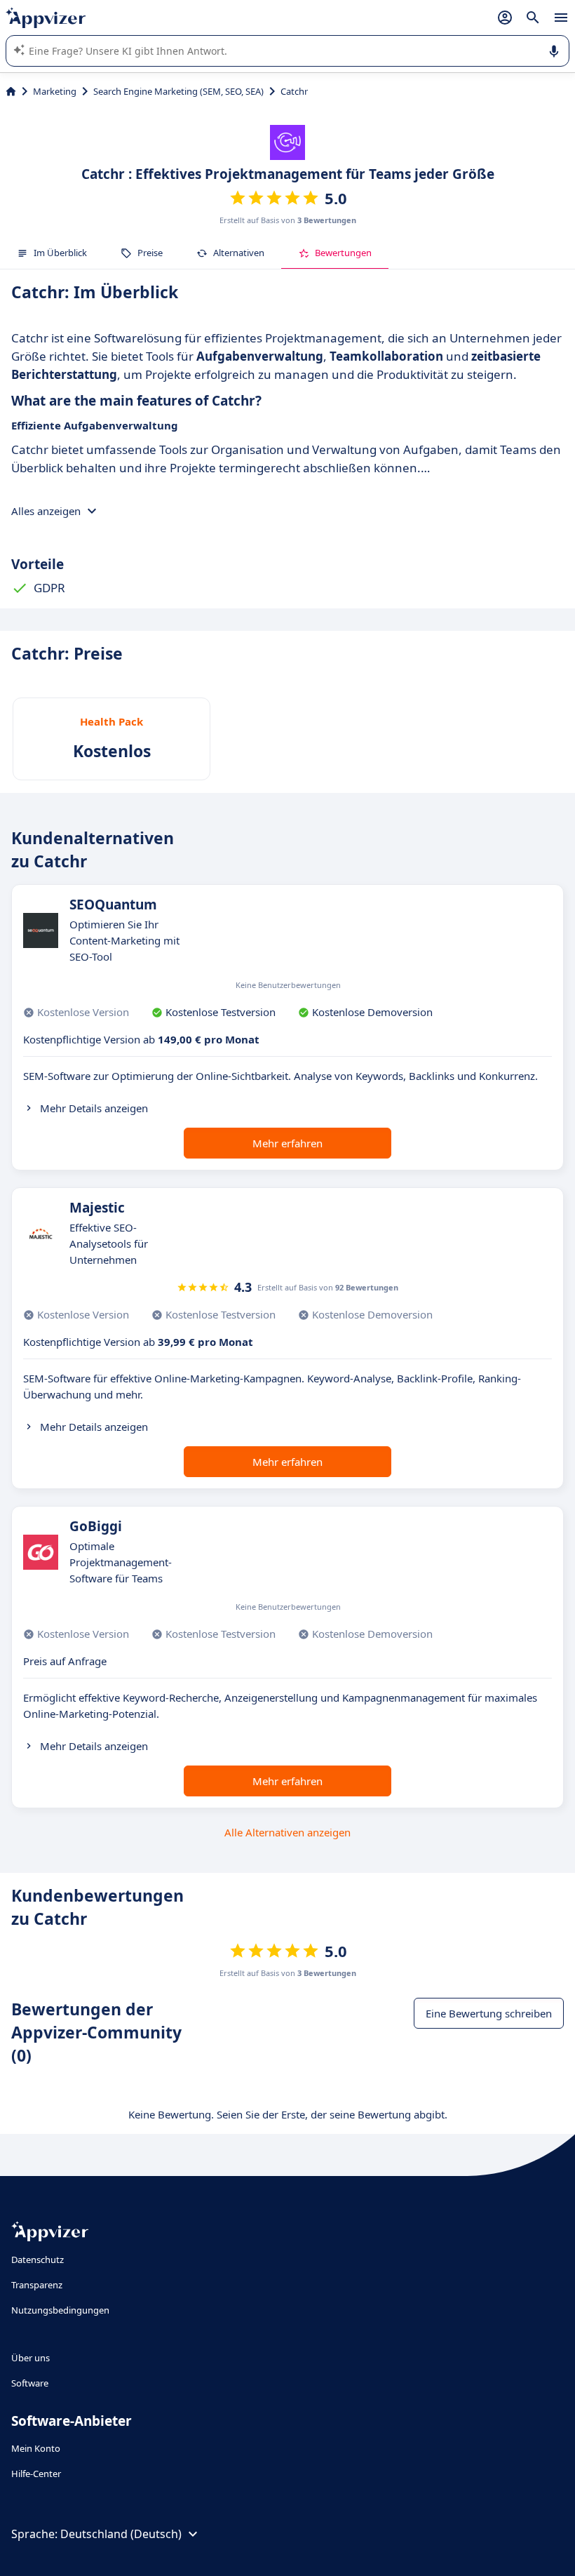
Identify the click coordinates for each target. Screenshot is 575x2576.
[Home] (11, 91)
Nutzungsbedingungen (60, 2310)
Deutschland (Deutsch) (121, 2534)
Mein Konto (36, 2448)
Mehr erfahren (287, 1143)
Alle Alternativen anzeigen (287, 1832)
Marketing (55, 91)
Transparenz (37, 2285)
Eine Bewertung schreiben (489, 2013)
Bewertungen (343, 253)
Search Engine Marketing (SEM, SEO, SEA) (178, 91)
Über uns (31, 2358)
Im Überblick (60, 253)
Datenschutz (38, 2260)
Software (30, 2383)
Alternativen (239, 253)
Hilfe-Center (36, 2474)
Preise (150, 253)
